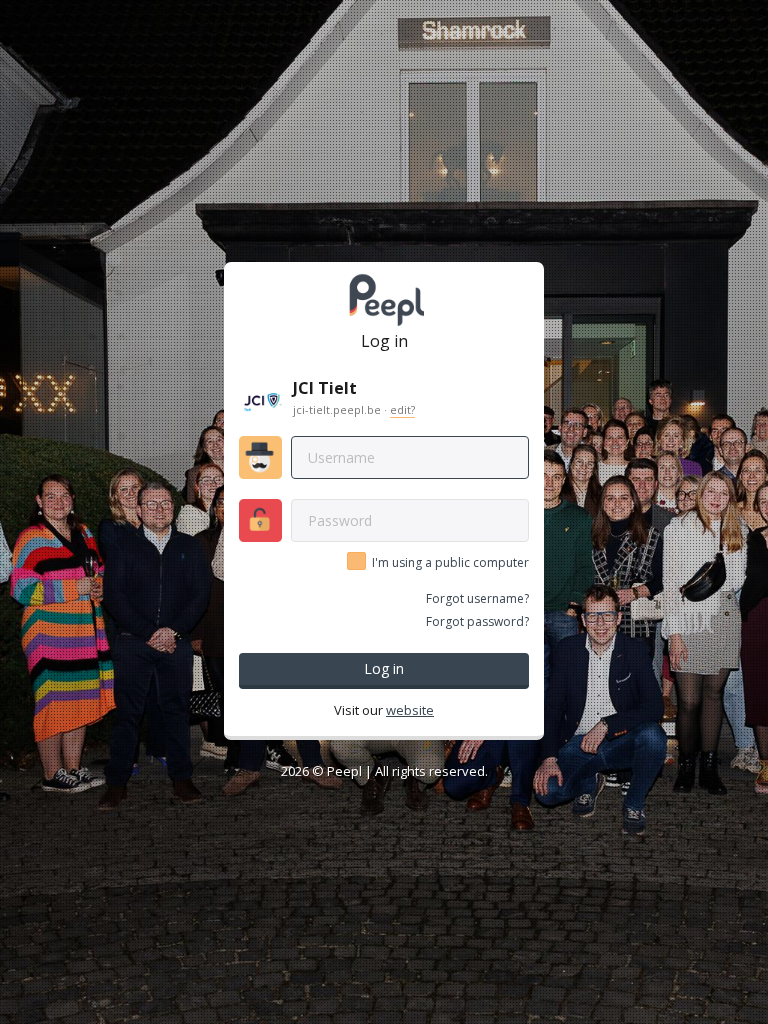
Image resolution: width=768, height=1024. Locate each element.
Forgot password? (477, 621)
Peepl (344, 771)
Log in (384, 668)
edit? (402, 409)
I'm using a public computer (450, 563)
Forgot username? (477, 598)
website (410, 710)
